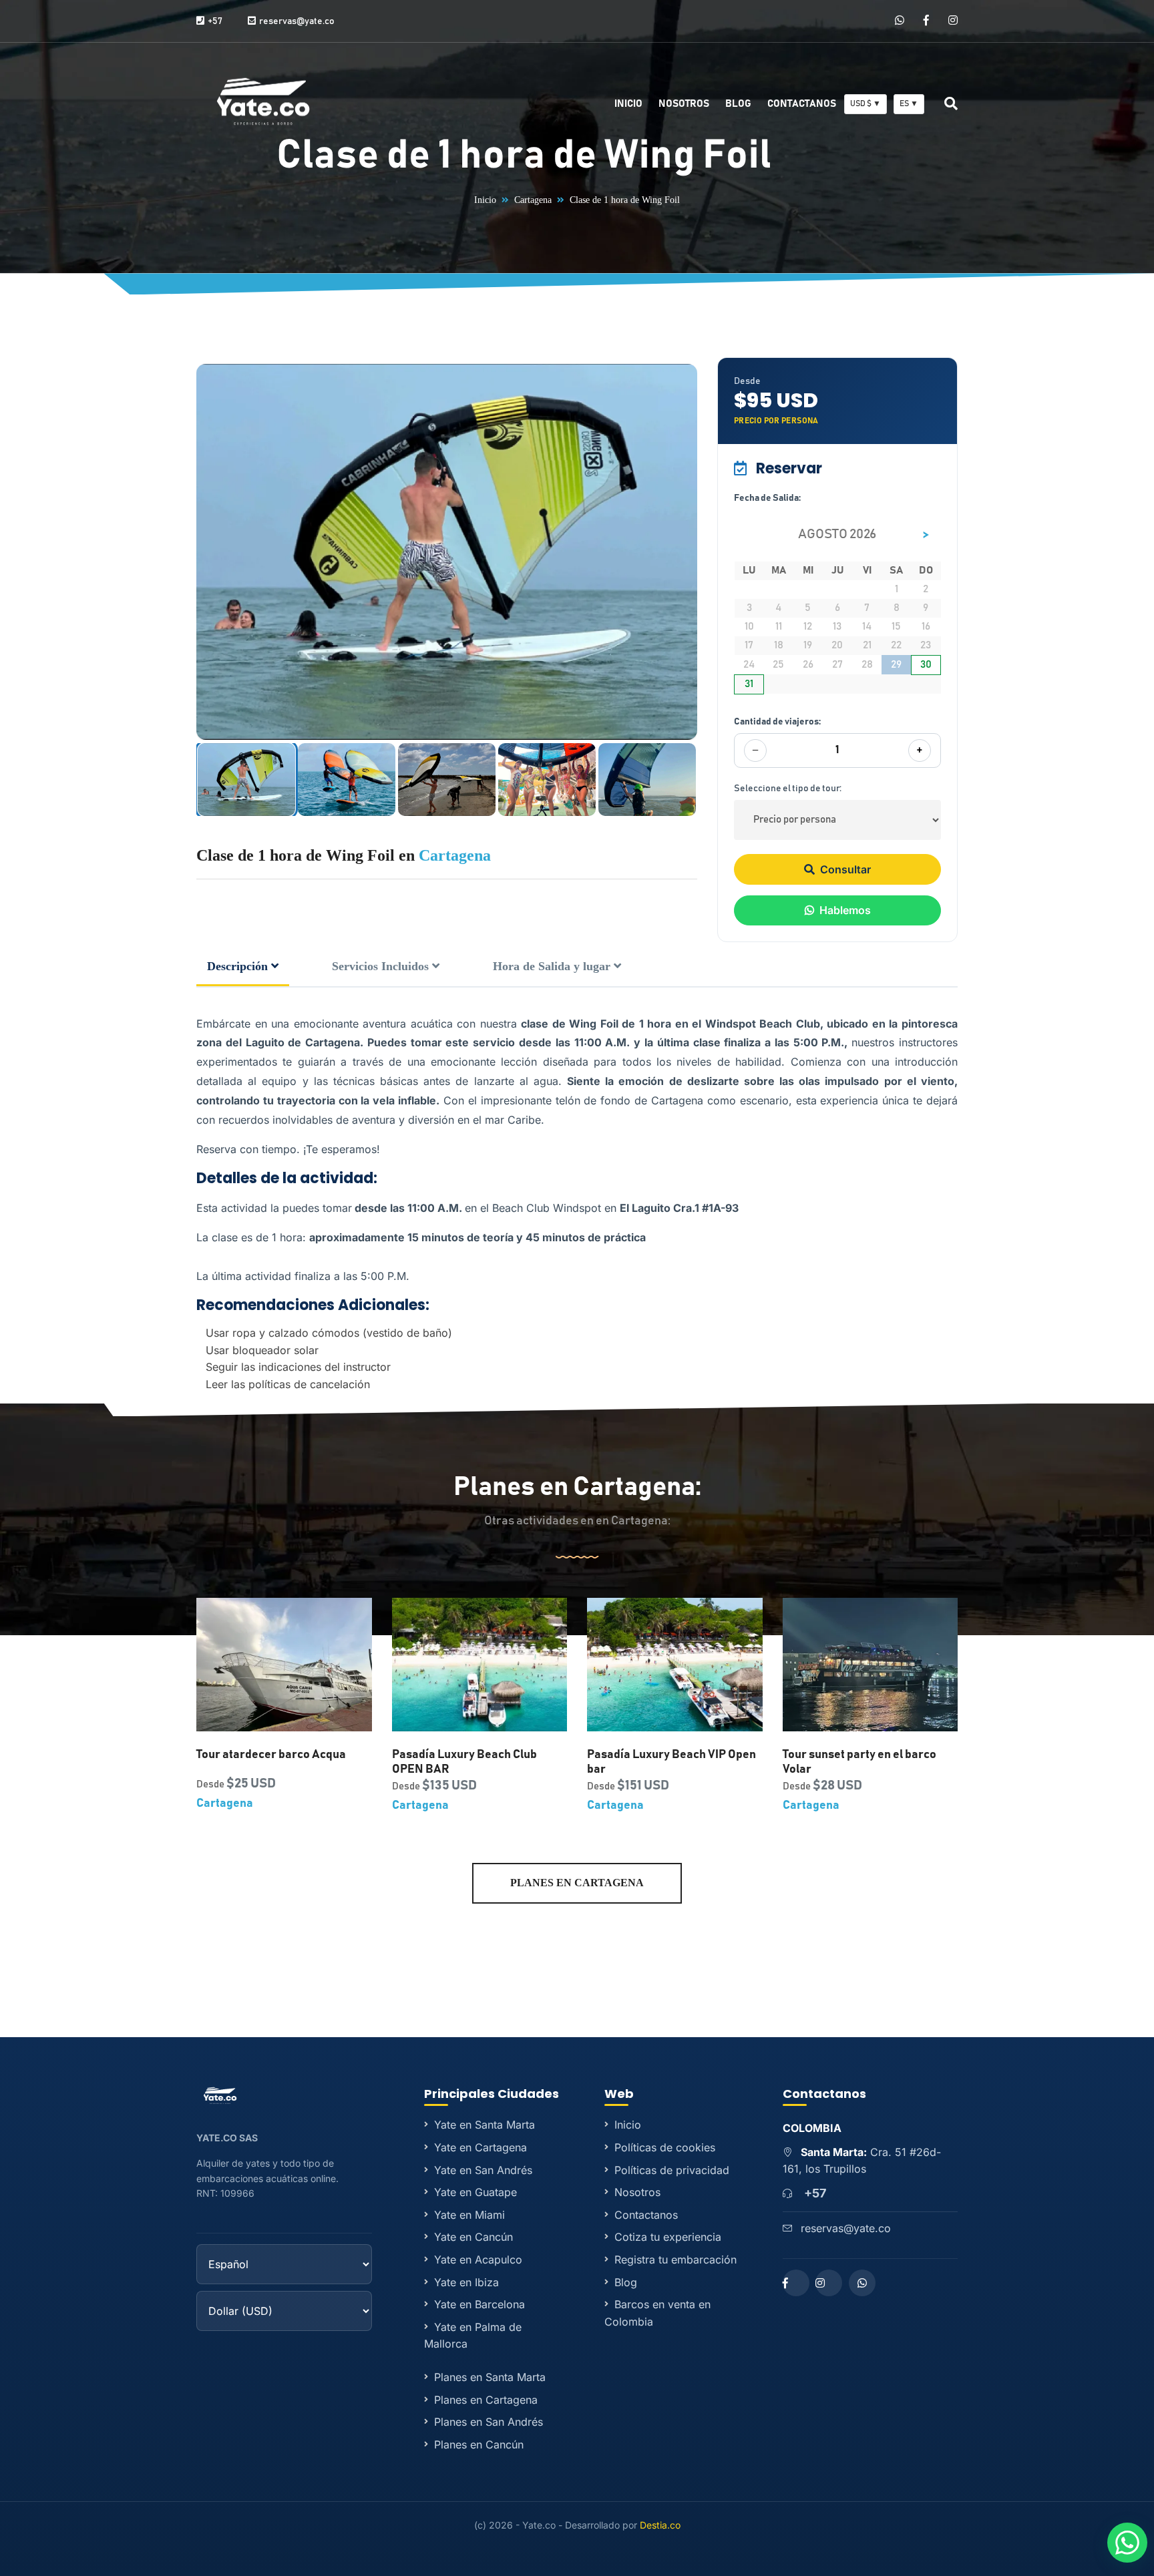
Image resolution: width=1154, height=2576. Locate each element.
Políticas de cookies (665, 2147)
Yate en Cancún (473, 2237)
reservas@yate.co (846, 2228)
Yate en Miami (469, 2215)
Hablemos (845, 910)
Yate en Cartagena (480, 2147)
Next (689, 552)
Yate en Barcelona (479, 2304)
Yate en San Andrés (483, 2170)
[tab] (243, 968)
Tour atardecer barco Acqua (271, 1755)
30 (926, 664)
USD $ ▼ (865, 103)
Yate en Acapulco (478, 2260)
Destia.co (660, 2525)
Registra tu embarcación (676, 2260)
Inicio (628, 104)
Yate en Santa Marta (485, 2125)
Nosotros (684, 104)
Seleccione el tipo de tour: (788, 789)
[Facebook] (926, 21)
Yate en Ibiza (466, 2282)
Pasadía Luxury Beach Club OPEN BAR (464, 1762)
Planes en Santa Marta (490, 2377)
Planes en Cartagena (577, 1883)
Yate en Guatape (475, 2192)
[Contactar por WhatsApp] (1127, 2543)
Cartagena (533, 200)
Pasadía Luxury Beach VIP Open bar (671, 1762)
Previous (205, 552)
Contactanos (802, 104)
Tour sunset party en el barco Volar (859, 1762)
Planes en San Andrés (489, 2422)
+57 (815, 2193)
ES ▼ (909, 103)
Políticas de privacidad (672, 2170)
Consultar (845, 869)
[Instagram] (953, 21)
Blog (738, 104)
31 (749, 684)
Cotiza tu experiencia (668, 2237)
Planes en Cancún (479, 2444)
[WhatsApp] (900, 21)
